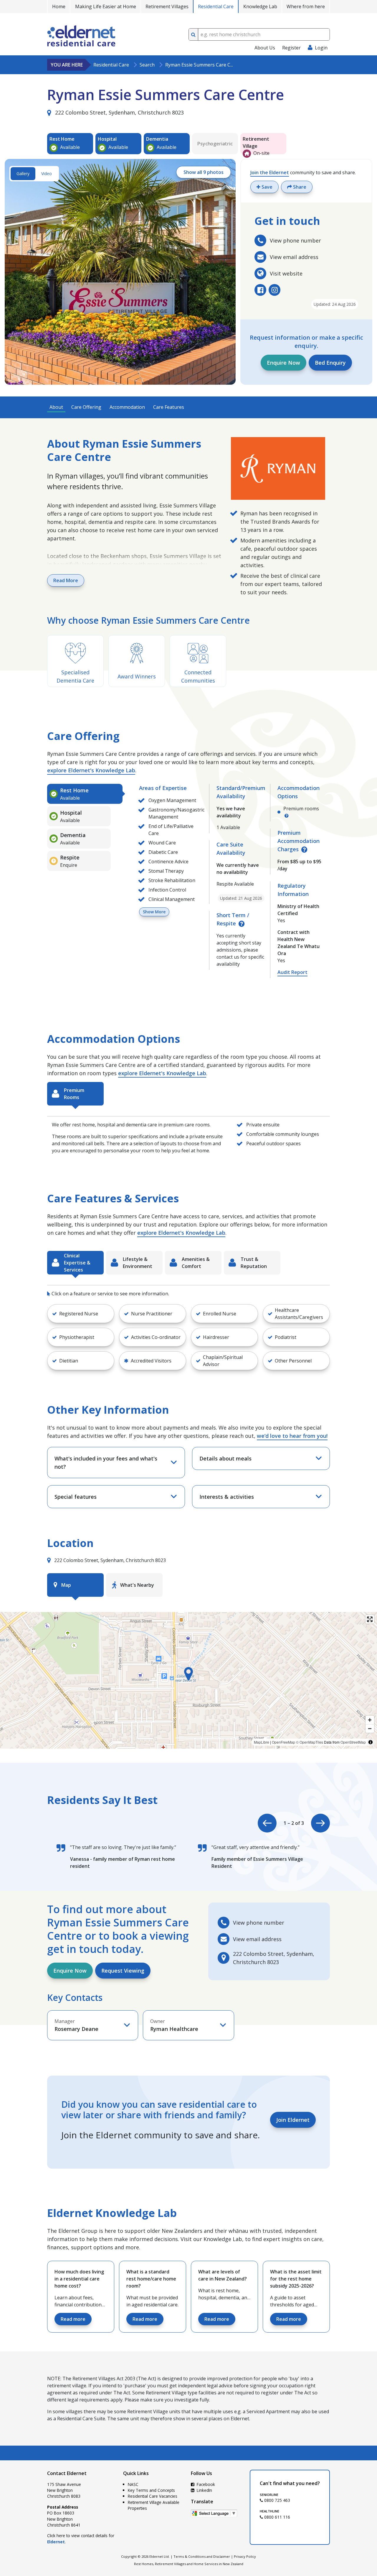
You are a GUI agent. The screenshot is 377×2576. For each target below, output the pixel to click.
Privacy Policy (245, 2556)
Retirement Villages (167, 6)
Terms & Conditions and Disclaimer (202, 2556)
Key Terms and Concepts (151, 2490)
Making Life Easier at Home (106, 6)
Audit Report (292, 972)
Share (299, 187)
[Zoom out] (370, 1728)
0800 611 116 (277, 2517)
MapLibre (262, 1742)
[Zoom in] (370, 1720)
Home (59, 6)
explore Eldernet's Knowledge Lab (91, 770)
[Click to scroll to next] (320, 1823)
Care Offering (86, 407)
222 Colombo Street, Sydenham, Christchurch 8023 (119, 112)
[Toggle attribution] (371, 1742)
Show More (154, 912)
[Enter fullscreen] (370, 1619)
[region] (188, 1680)
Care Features (169, 407)
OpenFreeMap (283, 1742)
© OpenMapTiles (310, 1742)
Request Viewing (123, 1971)
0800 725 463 (277, 2500)
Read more (73, 2319)
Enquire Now (283, 363)
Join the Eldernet (270, 172)
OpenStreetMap (353, 1742)
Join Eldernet (293, 2120)
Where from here (306, 6)
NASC (133, 2484)
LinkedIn (204, 2490)
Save (266, 187)
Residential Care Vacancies (153, 2496)
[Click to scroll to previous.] (267, 1823)
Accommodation (127, 407)
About (56, 407)
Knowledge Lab (260, 6)
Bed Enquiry (330, 363)
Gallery (23, 174)
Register (291, 48)
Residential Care (216, 6)
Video (47, 174)
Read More (66, 580)
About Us (265, 48)
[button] (81, 1314)
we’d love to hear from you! (292, 1436)
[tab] (85, 794)
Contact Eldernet (67, 2473)
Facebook (205, 2484)
